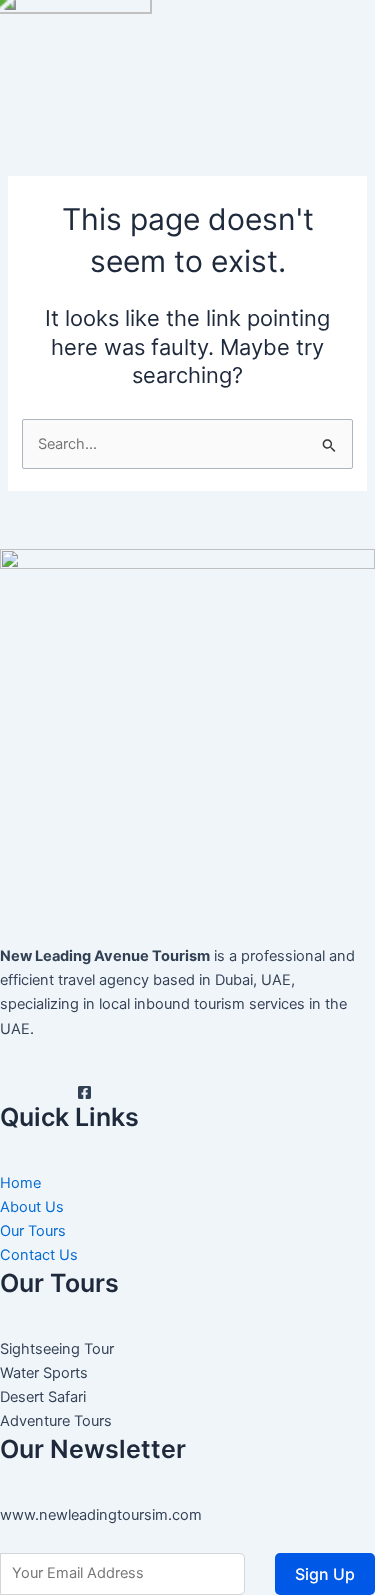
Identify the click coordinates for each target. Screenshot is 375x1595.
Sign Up (325, 1574)
